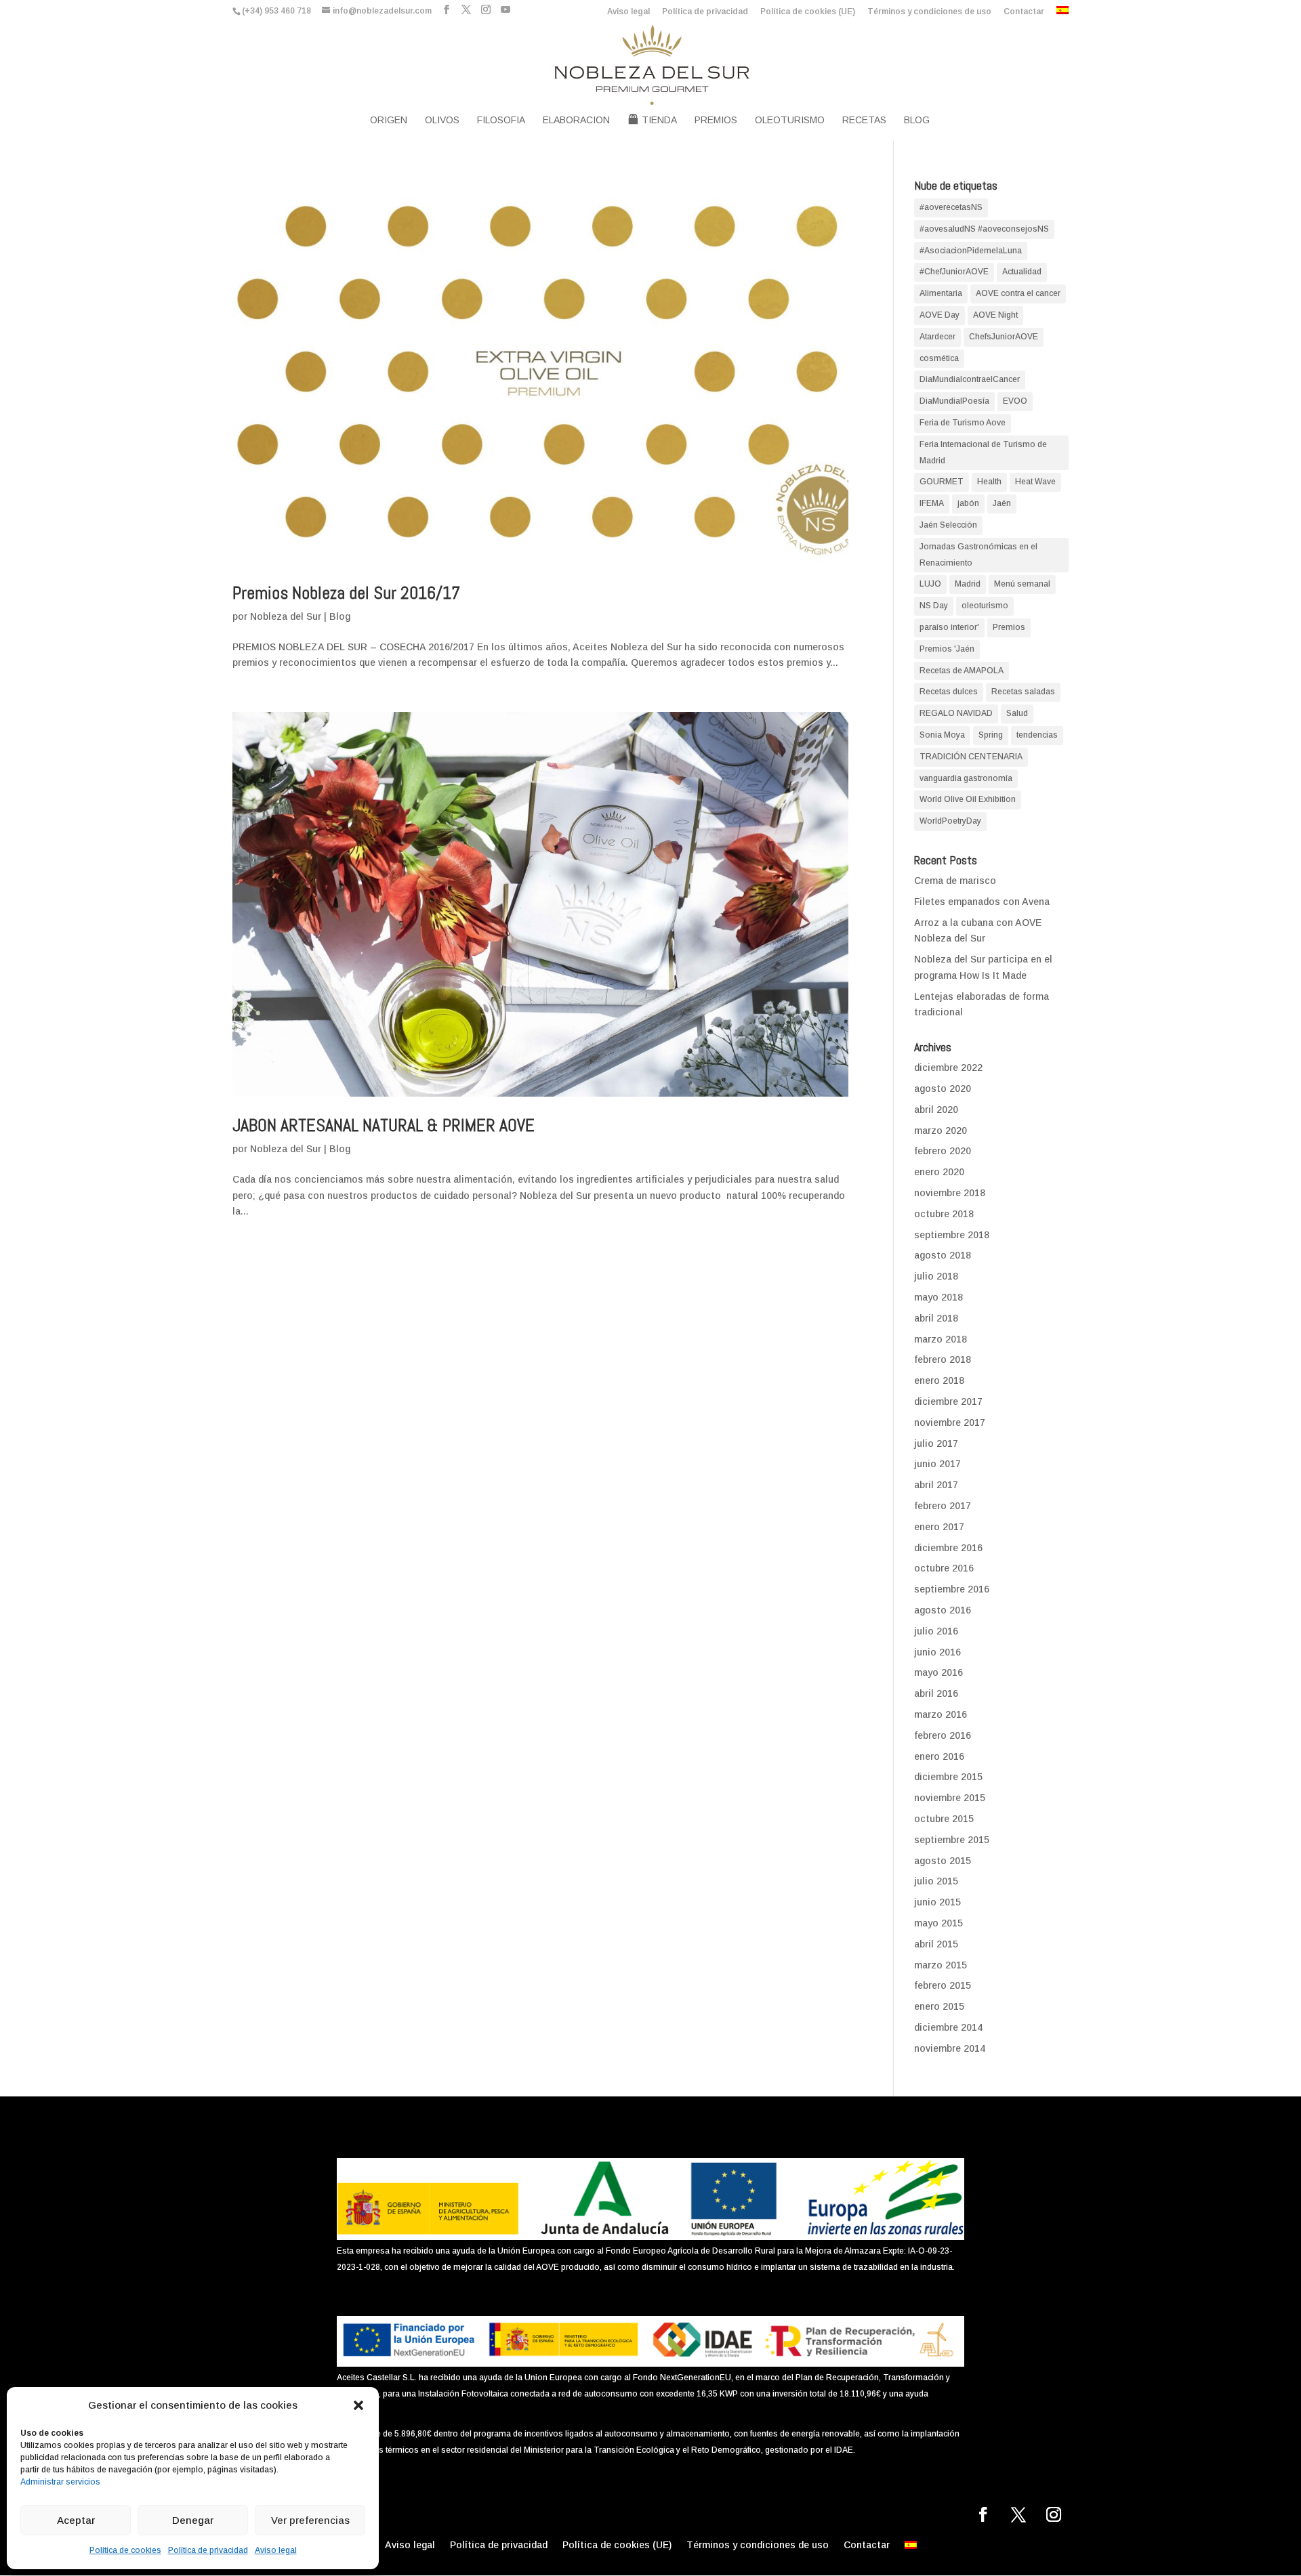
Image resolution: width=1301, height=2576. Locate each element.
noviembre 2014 (950, 2048)
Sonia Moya (942, 735)
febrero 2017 (943, 1506)
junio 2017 (937, 1464)
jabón (968, 503)
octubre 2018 (944, 1214)
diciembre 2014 (948, 2027)
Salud (1017, 713)
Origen (389, 120)
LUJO (930, 584)
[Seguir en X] (1018, 2514)
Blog (917, 120)
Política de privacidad (208, 2550)
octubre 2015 (944, 1819)
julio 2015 (936, 1881)
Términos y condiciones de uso (929, 12)
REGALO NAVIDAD (956, 713)
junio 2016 (937, 1652)
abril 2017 (936, 1485)
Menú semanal (1022, 584)
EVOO (1015, 401)
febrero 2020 (943, 1151)
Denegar (193, 2520)
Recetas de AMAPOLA (962, 671)
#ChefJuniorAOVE (954, 272)
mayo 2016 (938, 1672)
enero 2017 (939, 1527)
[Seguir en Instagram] (1054, 2514)
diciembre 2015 (948, 1777)
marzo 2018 (941, 1339)
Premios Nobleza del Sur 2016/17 (346, 593)
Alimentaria (941, 293)
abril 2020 (936, 1110)
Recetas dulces (949, 692)
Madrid (968, 584)
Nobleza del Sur (286, 616)
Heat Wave (1035, 482)
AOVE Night (995, 315)
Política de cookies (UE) (808, 12)
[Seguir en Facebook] (983, 2514)
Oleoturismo (790, 120)
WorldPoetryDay (950, 821)
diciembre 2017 (948, 1401)
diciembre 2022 (948, 1068)
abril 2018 (936, 1318)
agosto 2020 (943, 1089)
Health (989, 482)
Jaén (1002, 503)
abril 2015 (936, 1944)
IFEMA (932, 503)
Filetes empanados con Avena (982, 902)
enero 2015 (939, 2006)
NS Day (934, 606)
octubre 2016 (944, 1568)
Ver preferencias (310, 2520)
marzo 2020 (941, 1131)
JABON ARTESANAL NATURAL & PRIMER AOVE (384, 1125)
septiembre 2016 (952, 1589)
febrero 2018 (943, 1359)
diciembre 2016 (948, 1548)
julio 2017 (936, 1443)
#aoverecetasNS (951, 207)
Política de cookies (125, 2550)
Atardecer (937, 337)
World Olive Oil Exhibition (968, 799)
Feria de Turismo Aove (963, 423)
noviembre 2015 (950, 1798)
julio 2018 (936, 1276)
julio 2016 (936, 1631)
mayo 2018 (938, 1297)
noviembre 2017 (950, 1422)
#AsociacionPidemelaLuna (971, 251)
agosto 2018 (943, 1255)
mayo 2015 (938, 1923)
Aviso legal (276, 2550)
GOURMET (942, 482)
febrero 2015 (943, 1985)
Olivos (442, 120)
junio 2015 (937, 1902)
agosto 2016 (943, 1610)
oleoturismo (985, 606)
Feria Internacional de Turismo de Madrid (983, 452)
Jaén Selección (948, 525)
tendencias (1037, 735)
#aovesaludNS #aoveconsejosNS (984, 229)
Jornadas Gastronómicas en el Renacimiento (978, 555)
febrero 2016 (943, 1735)
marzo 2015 (941, 1965)
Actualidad (1022, 272)
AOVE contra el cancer (1018, 293)
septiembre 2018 (952, 1235)
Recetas (864, 120)
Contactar (1024, 12)
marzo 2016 (941, 1714)
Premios (716, 120)
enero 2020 (939, 1172)
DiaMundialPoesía (954, 401)
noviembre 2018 (950, 1193)
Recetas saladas (1023, 692)
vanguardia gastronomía (966, 778)
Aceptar (76, 2520)
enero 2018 (939, 1380)
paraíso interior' (949, 627)
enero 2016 (939, 1756)
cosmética (939, 358)
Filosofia (501, 120)
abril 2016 (936, 1693)
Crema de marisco (955, 881)
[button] (358, 2405)
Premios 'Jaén (947, 649)
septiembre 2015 (952, 1840)
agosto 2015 (943, 1861)
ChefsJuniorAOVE (1004, 337)
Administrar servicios (60, 2482)
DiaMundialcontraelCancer (970, 379)
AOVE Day (939, 315)
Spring (991, 735)
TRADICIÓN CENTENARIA (971, 757)
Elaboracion (576, 120)
